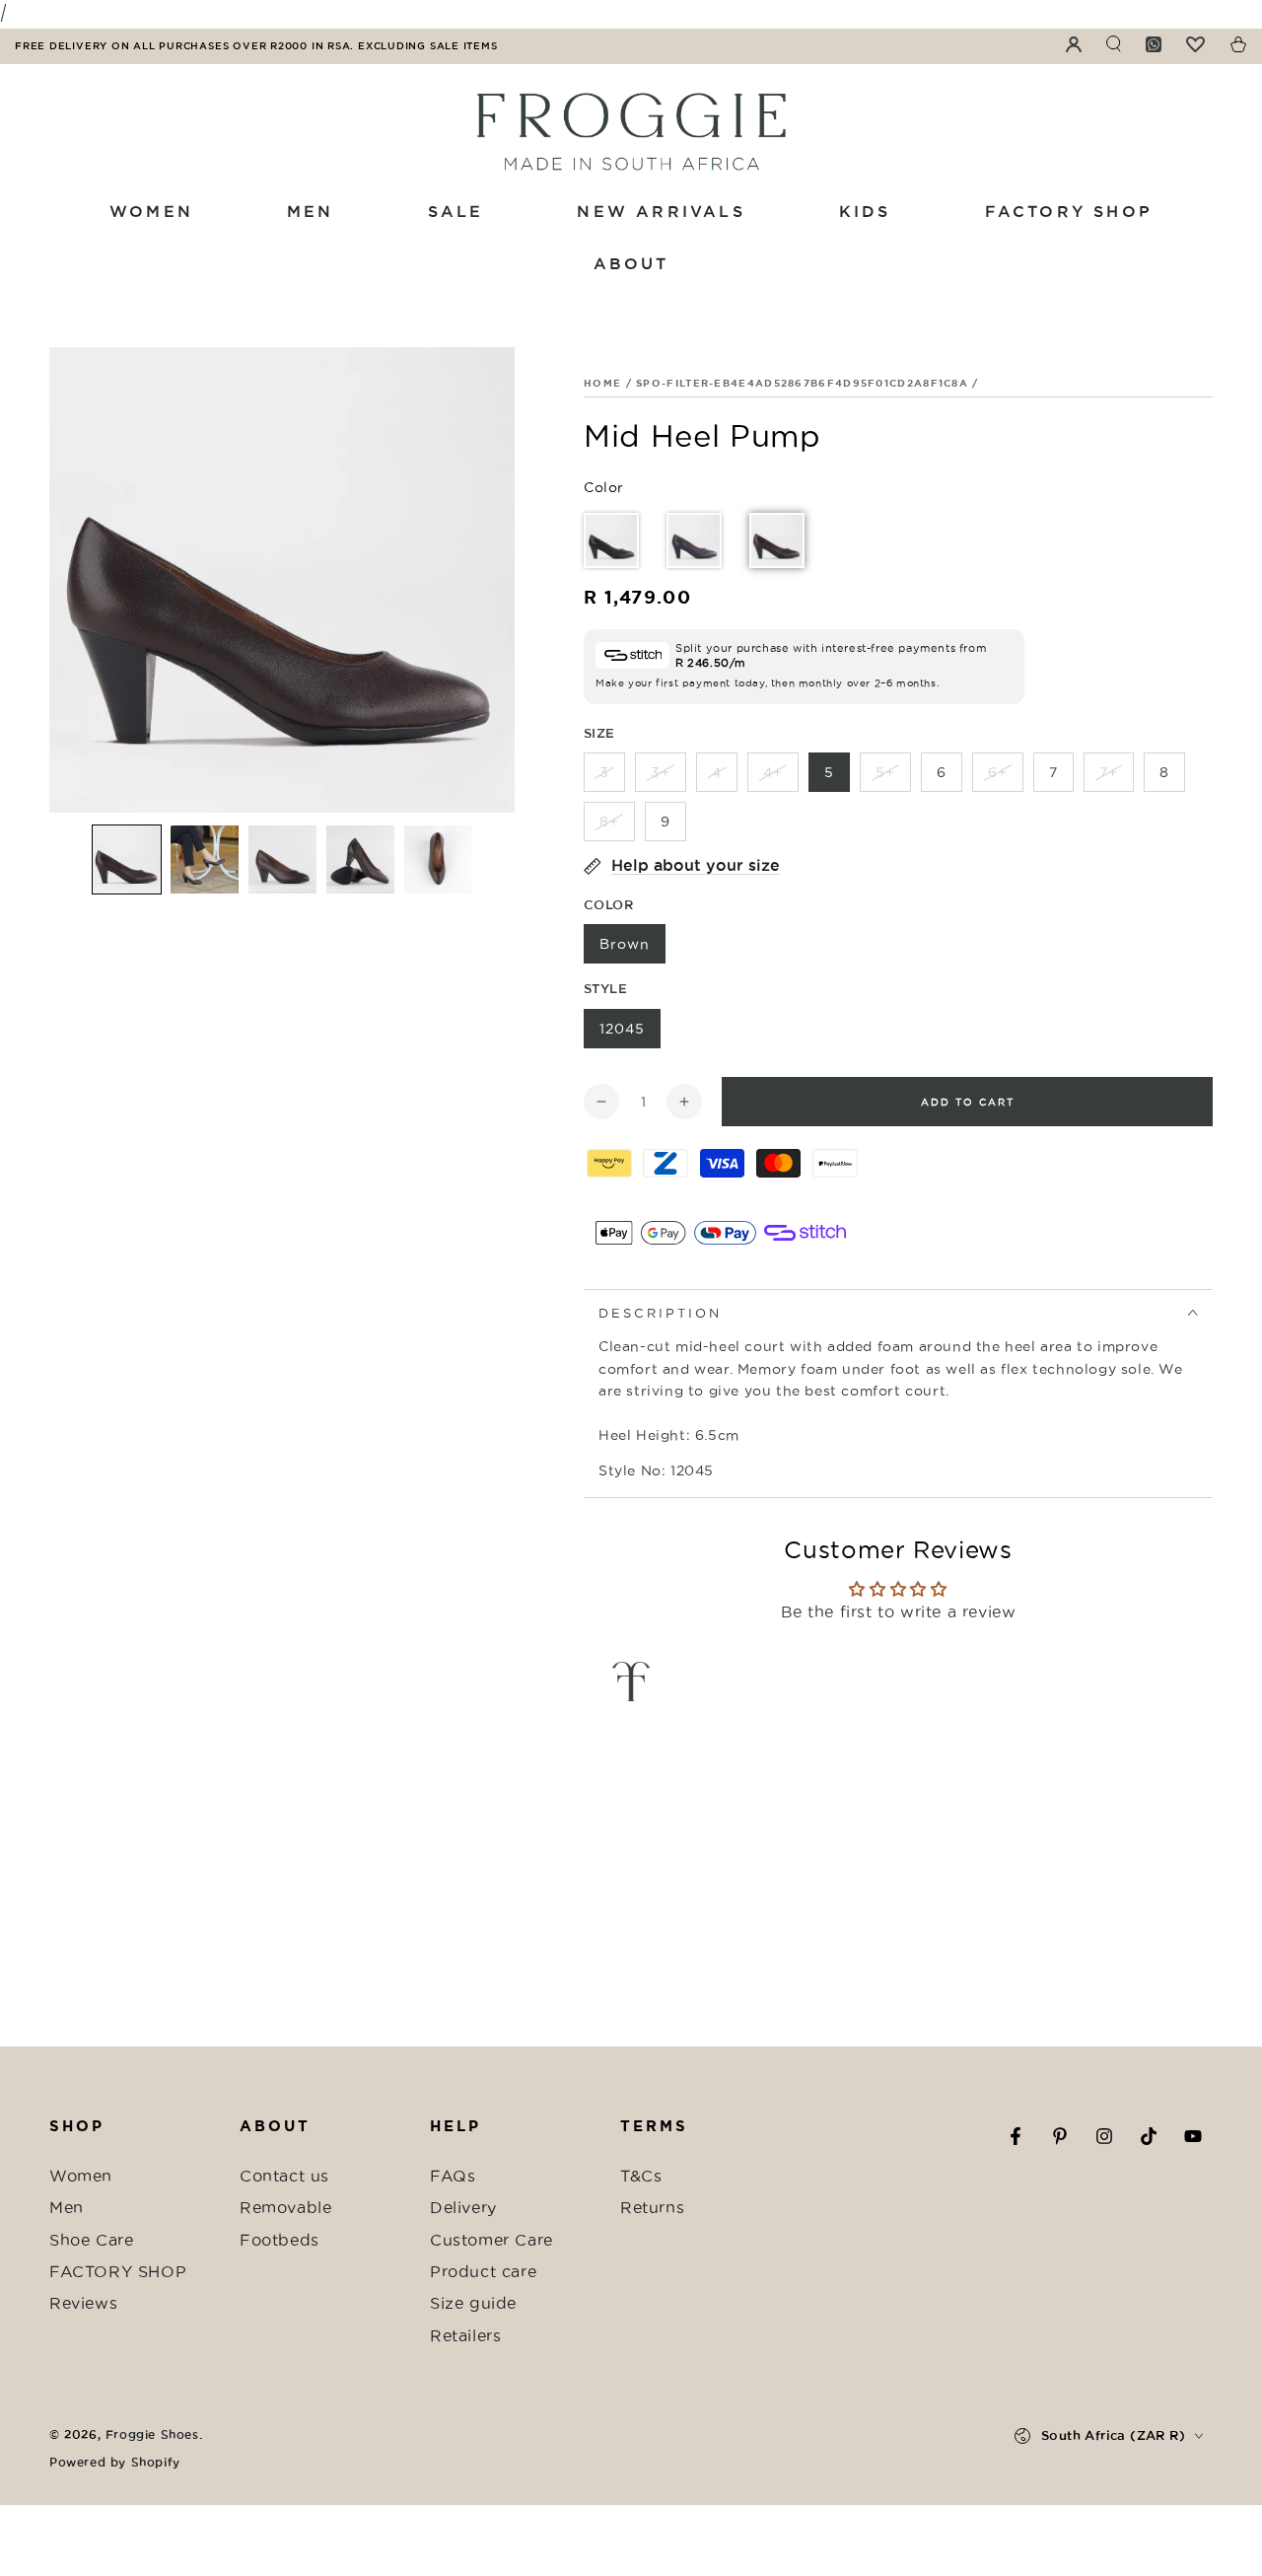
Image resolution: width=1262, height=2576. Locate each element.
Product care (483, 2271)
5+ (885, 772)
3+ (661, 772)
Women (81, 2176)
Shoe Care (91, 2240)
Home (602, 383)
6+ (998, 772)
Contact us (284, 2176)
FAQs (453, 2176)
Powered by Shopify (115, 2462)
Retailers (465, 2335)
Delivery (463, 2207)
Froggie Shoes (152, 2434)
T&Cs (641, 2176)
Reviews (83, 2303)
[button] (127, 859)
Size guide (473, 2303)
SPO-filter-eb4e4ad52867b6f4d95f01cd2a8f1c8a (802, 383)
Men (67, 2207)
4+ (773, 772)
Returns (652, 2207)
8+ (609, 822)
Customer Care (491, 2240)
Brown (625, 944)
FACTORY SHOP (118, 2271)
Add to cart (968, 1102)
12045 (622, 1029)
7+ (1109, 772)
